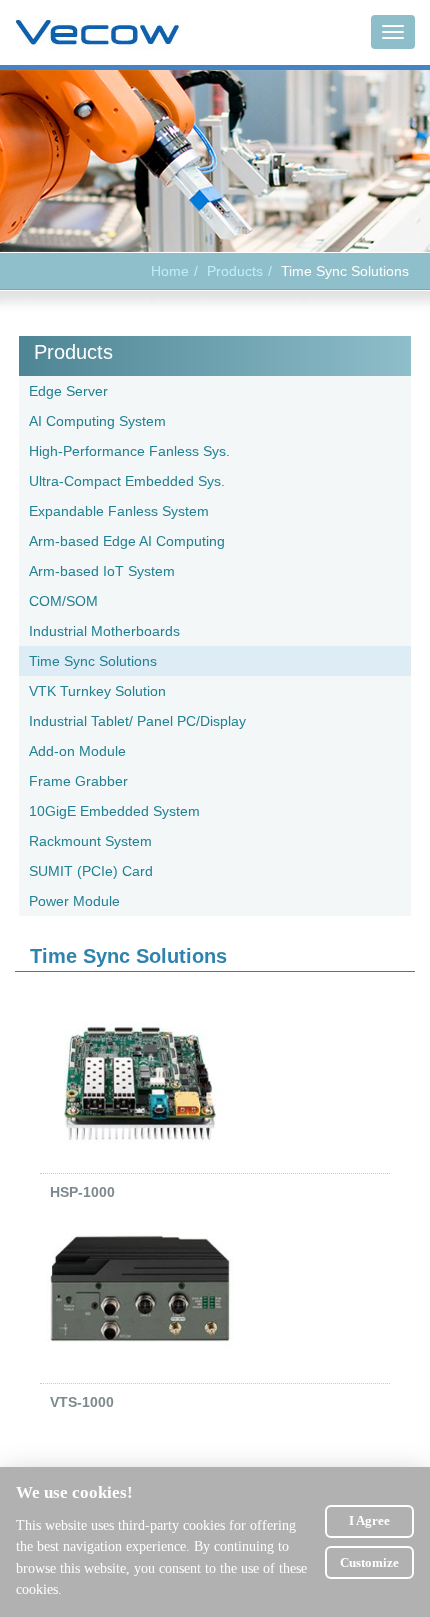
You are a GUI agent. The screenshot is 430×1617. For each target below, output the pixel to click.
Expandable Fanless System (119, 511)
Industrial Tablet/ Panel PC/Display (137, 721)
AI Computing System (97, 421)
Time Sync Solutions (93, 661)
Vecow (97, 33)
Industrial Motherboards (104, 631)
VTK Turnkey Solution (97, 691)
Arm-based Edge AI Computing (127, 541)
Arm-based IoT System (102, 571)
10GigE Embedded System (114, 811)
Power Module (74, 901)
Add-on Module (77, 751)
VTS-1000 (82, 1402)
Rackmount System (90, 841)
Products (73, 352)
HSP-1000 (82, 1192)
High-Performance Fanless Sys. (129, 451)
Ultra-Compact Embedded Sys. (127, 481)
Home (170, 271)
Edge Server (68, 391)
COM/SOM (63, 601)
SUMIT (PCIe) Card (91, 871)
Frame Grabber (78, 781)
